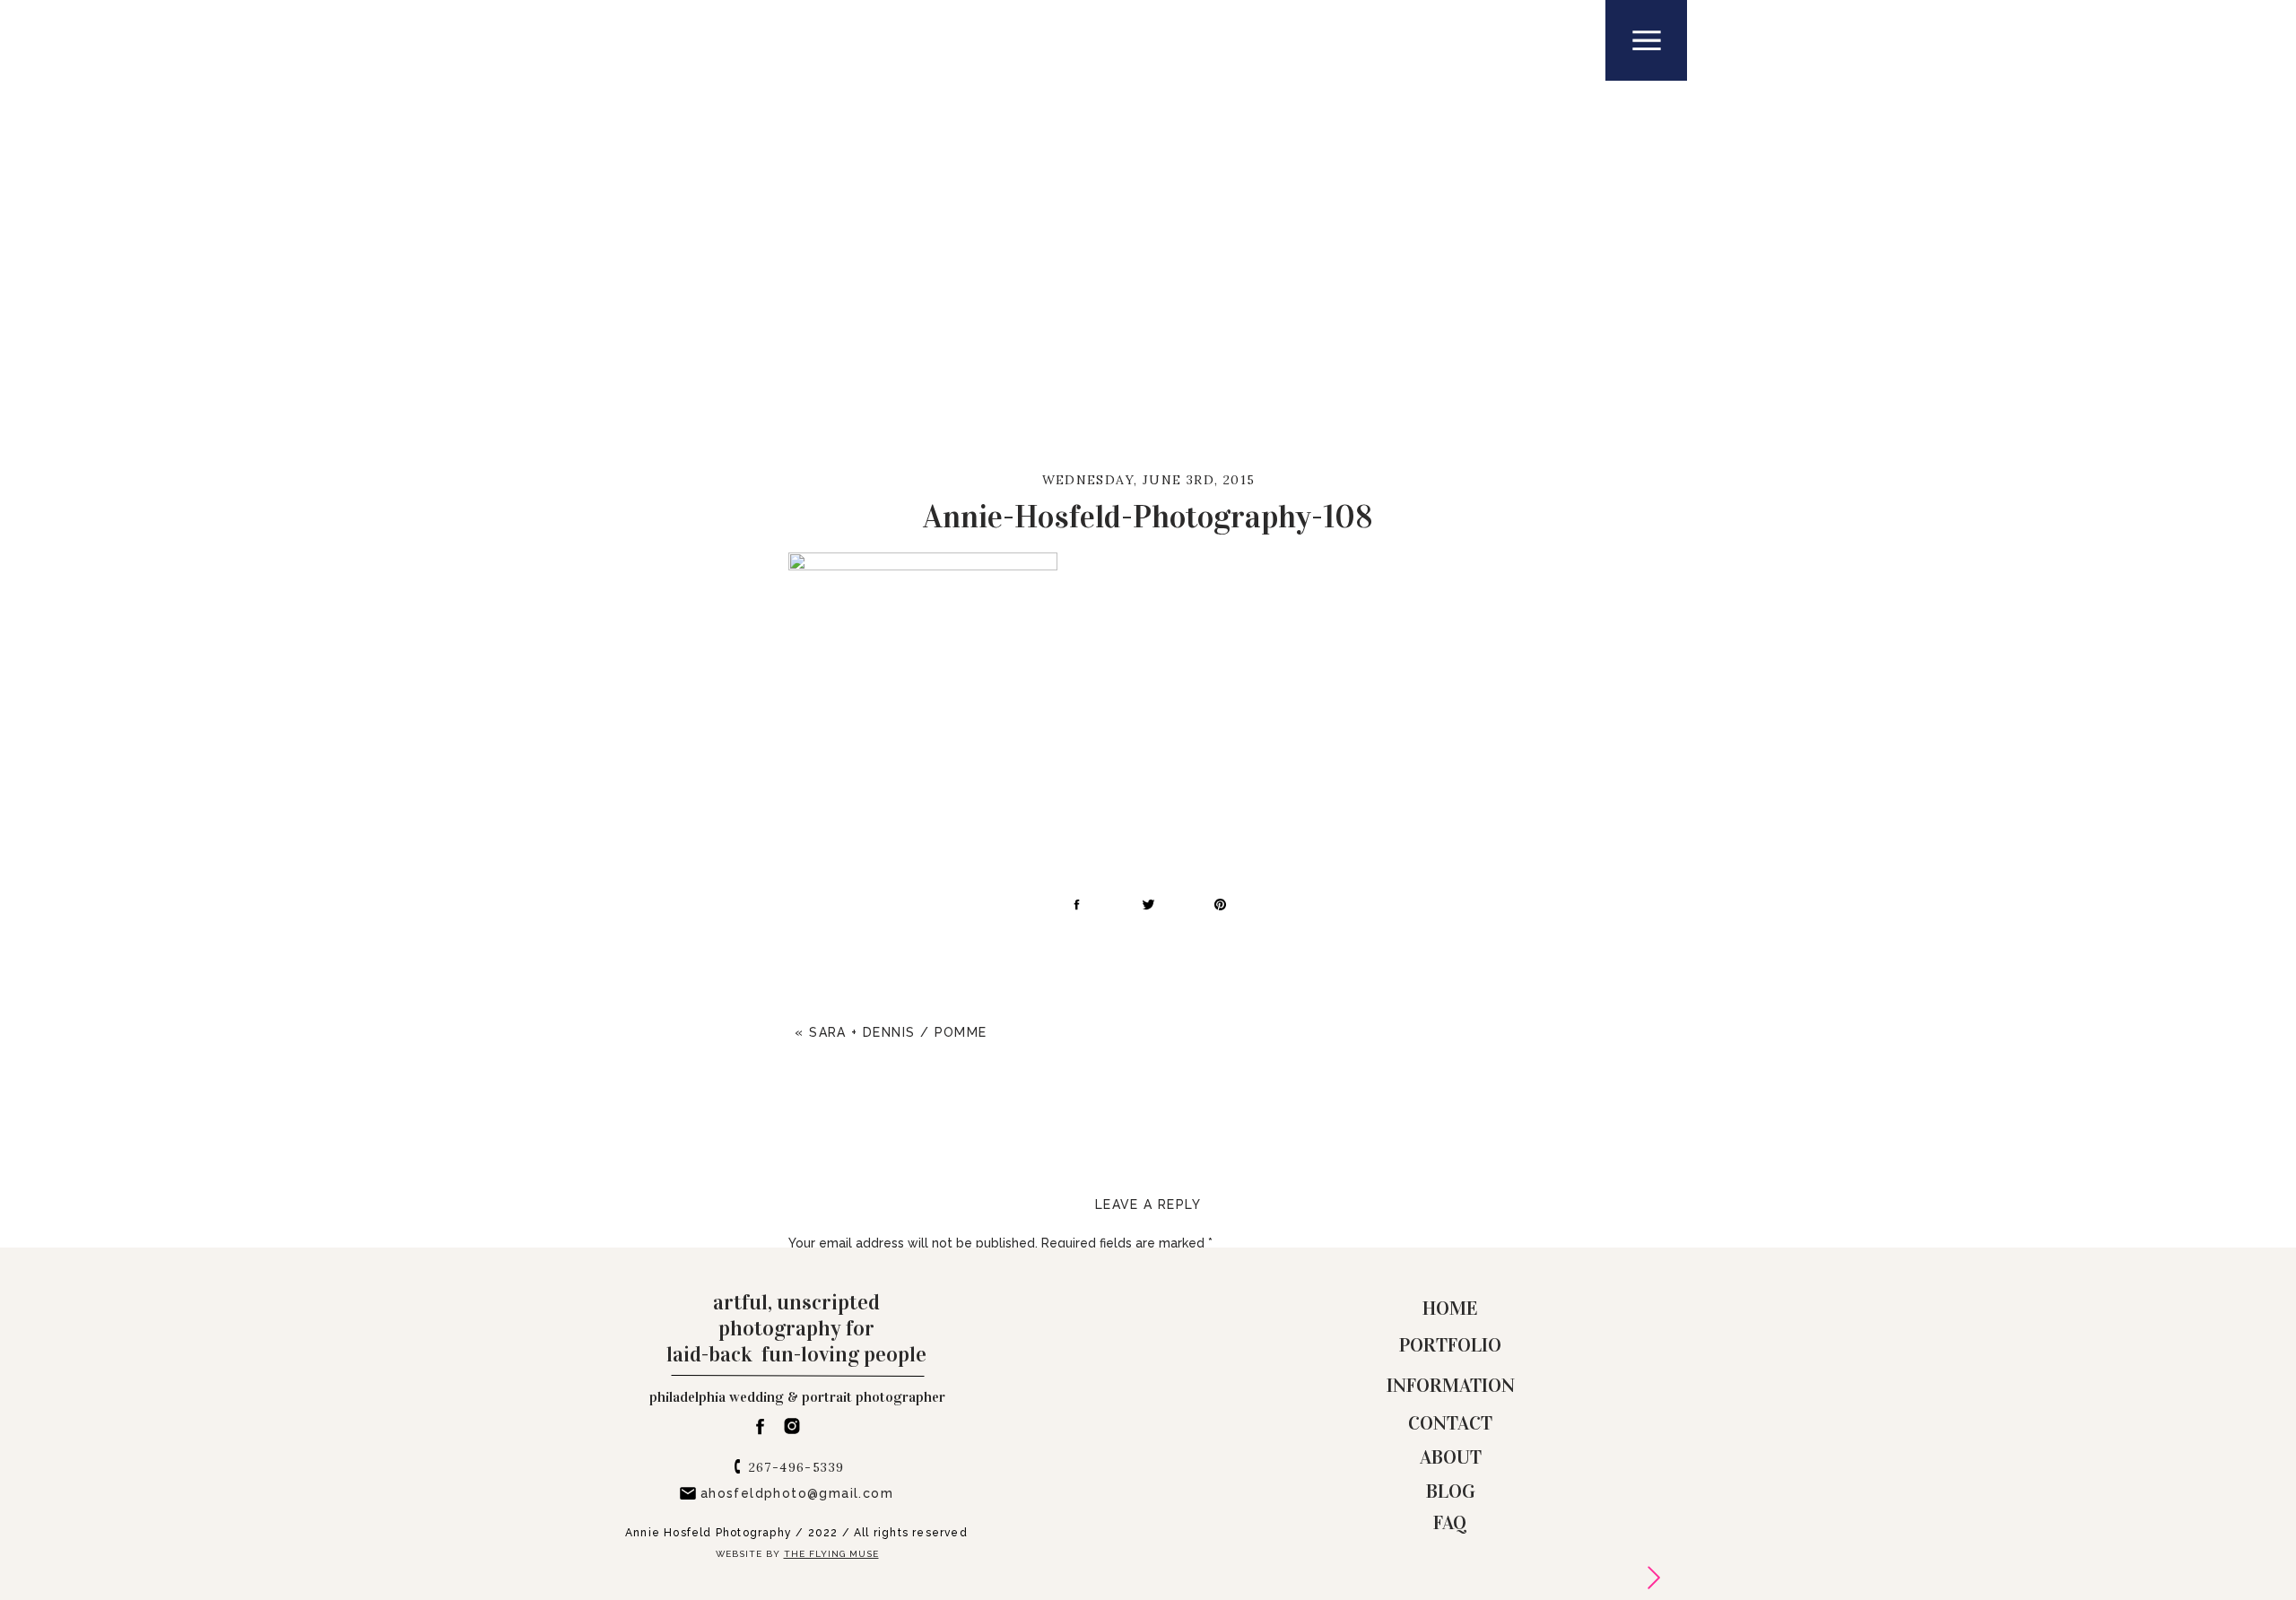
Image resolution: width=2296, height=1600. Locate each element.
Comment (823, 1278)
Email (809, 1559)
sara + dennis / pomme (898, 1032)
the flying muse (831, 1554)
